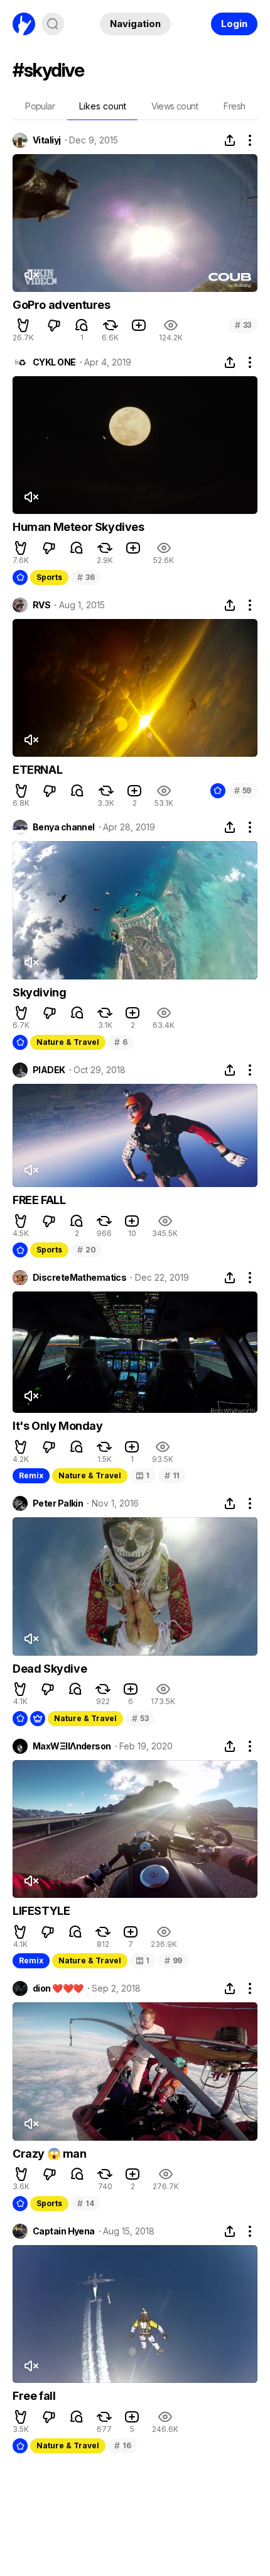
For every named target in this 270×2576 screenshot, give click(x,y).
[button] (23, 325)
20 (86, 1250)
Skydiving (39, 992)
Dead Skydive (50, 1669)
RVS (41, 605)
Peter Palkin (58, 1503)
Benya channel (64, 827)
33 (243, 325)
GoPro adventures (62, 305)
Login (234, 24)
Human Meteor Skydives (78, 527)
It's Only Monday (58, 1426)
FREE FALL (39, 1200)
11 (172, 1475)
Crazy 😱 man (50, 2154)
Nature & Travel (68, 1042)
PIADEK (49, 1070)
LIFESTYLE (41, 1911)
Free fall (34, 2396)
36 (86, 577)
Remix (31, 1475)
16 (122, 2445)
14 (85, 2203)
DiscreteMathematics (79, 1278)
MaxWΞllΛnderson (72, 1746)
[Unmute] (31, 275)
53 (140, 1718)
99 (173, 1960)
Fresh (234, 106)
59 (243, 790)
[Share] (230, 140)
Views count (175, 106)
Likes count (103, 106)
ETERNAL (37, 770)
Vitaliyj (47, 140)
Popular (40, 106)
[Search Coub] (53, 24)
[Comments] (82, 325)
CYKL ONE (54, 362)
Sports (49, 577)
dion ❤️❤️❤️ (58, 1988)
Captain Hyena (64, 2231)
